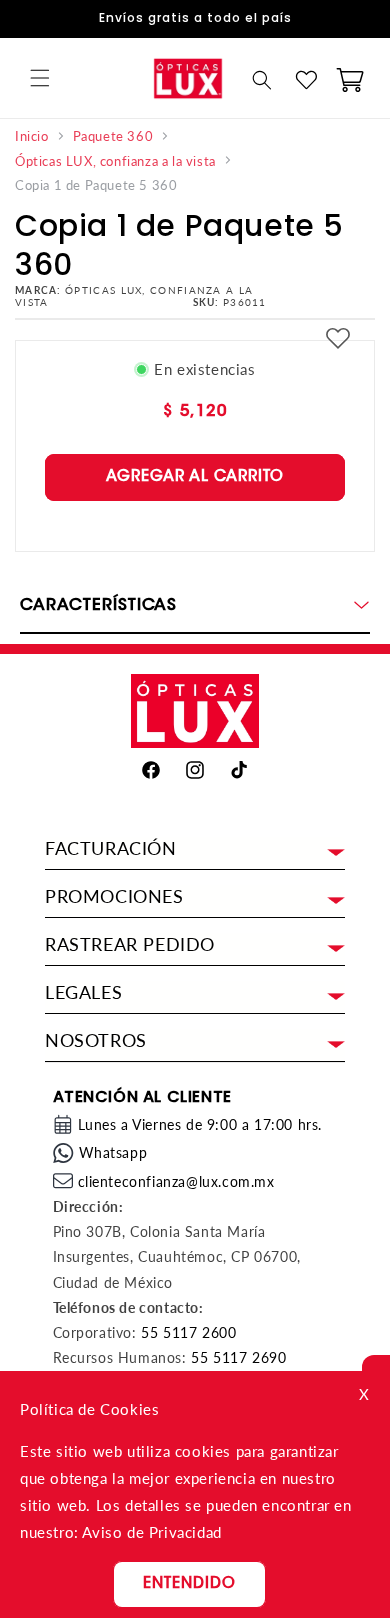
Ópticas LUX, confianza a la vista (115, 161)
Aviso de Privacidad (151, 1532)
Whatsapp (113, 1152)
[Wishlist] (306, 80)
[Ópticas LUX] (187, 78)
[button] (40, 78)
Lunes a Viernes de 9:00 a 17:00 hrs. (200, 1124)
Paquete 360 (113, 136)
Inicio (32, 136)
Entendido (189, 1584)
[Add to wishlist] (338, 340)
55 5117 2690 (238, 1357)
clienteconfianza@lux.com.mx (176, 1181)
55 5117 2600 (188, 1332)
